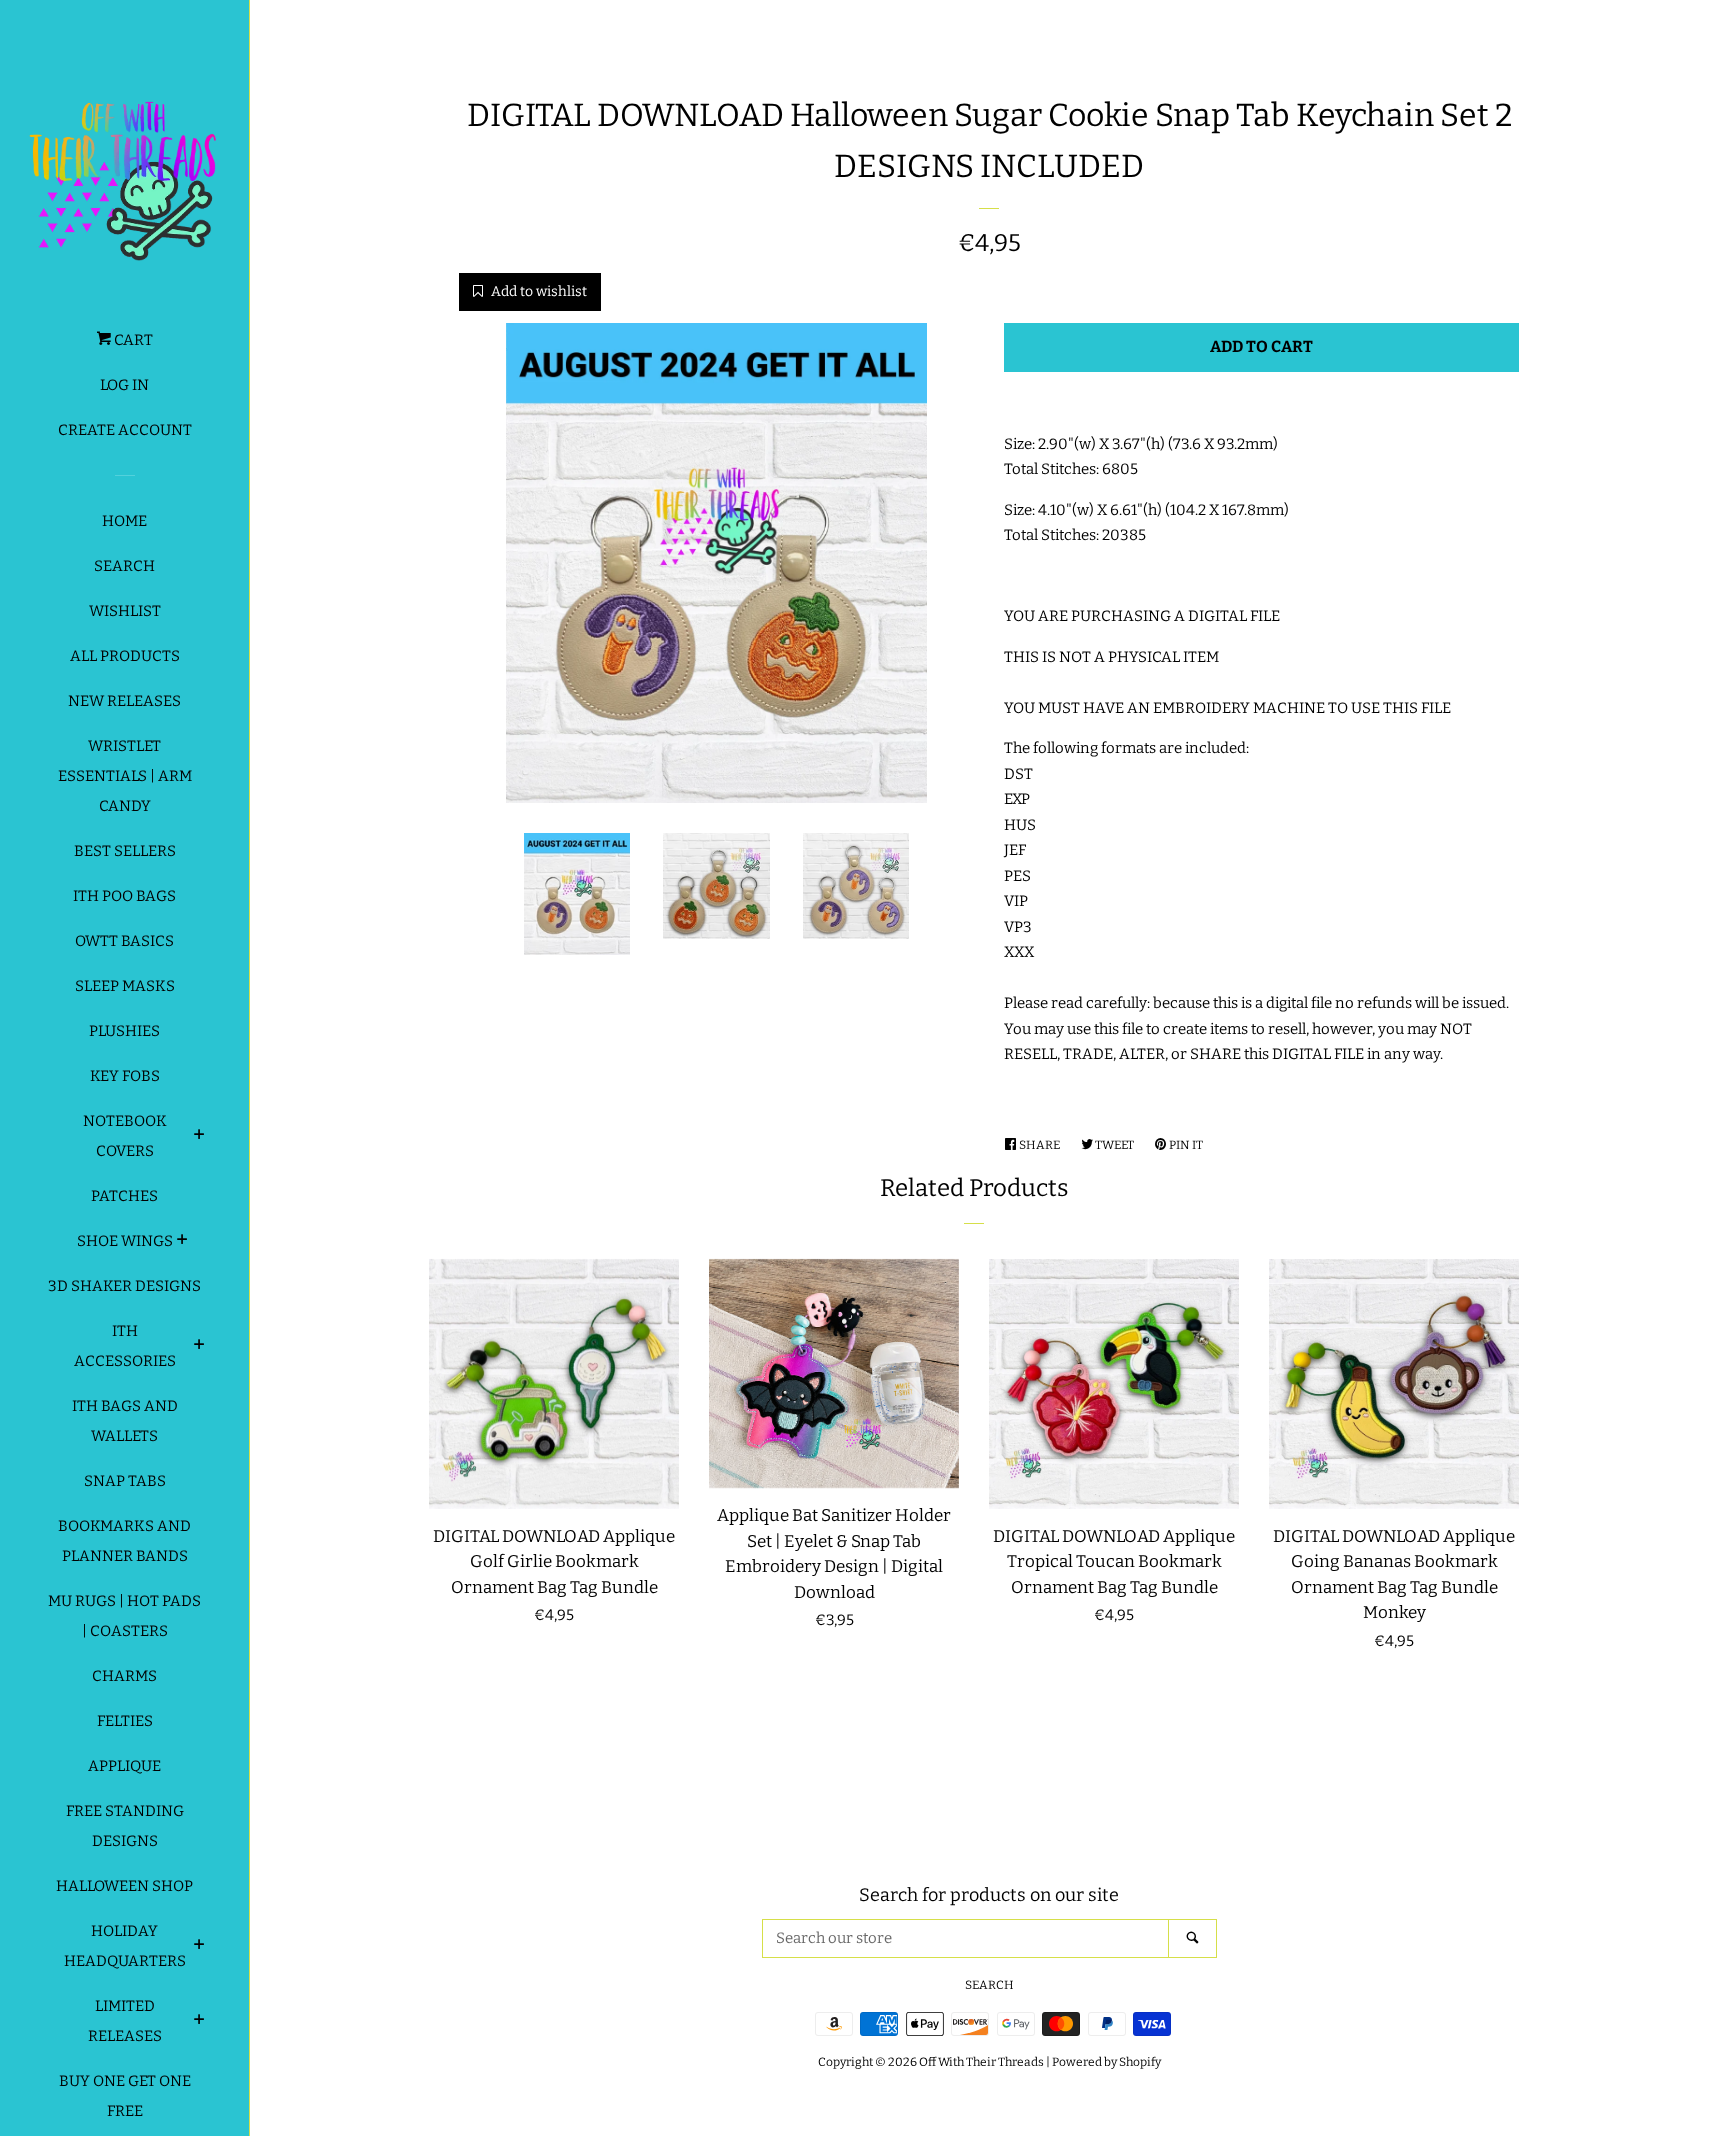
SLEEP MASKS (125, 986)
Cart (132, 340)
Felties (125, 1721)
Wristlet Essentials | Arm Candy (125, 776)
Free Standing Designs (125, 1826)
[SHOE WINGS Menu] (182, 1242)
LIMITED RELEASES (125, 2021)
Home (124, 521)
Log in (124, 385)
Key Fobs (125, 1076)
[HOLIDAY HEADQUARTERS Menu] (199, 1947)
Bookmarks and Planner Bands (124, 1541)
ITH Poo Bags (124, 896)
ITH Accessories (125, 1346)
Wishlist (125, 611)
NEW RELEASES (124, 701)
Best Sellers (125, 851)
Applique (124, 1766)
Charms (124, 1676)
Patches (124, 1196)
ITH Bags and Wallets (125, 1421)
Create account (125, 430)
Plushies (124, 1031)
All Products (125, 656)
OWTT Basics (124, 941)
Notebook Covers (125, 1136)
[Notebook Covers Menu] (199, 1137)
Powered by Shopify (1106, 2062)
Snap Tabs (125, 1481)
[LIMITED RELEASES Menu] (199, 2022)
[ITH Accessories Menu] (199, 1347)
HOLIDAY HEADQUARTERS (125, 1946)
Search (124, 566)
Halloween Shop (124, 1886)
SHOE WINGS (125, 1241)
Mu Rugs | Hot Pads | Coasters (124, 1616)
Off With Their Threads (981, 2062)
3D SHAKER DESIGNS (124, 1286)
